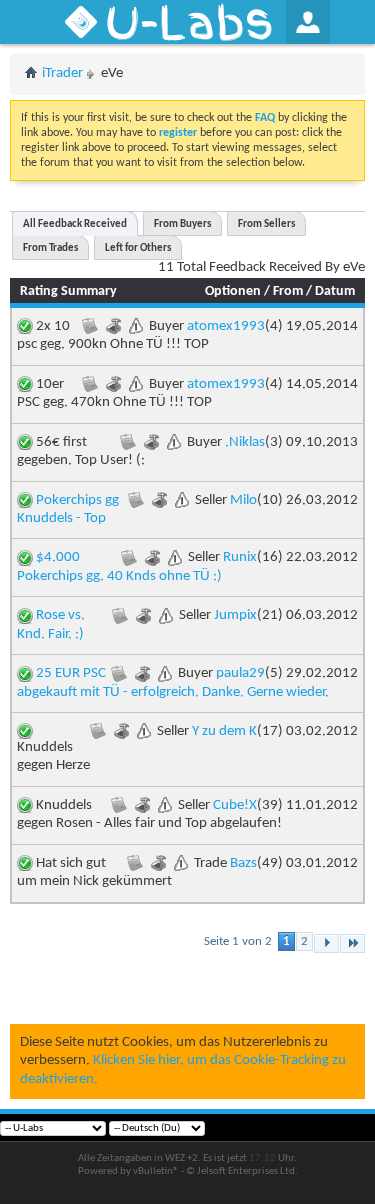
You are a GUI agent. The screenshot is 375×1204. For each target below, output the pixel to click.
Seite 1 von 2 (238, 941)
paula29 (240, 673)
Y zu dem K (224, 731)
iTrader (62, 73)
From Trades (50, 248)
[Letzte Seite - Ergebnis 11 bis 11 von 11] (352, 943)
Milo (243, 500)
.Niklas (245, 442)
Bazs (243, 863)
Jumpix (235, 615)
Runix (240, 557)
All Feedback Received (75, 224)
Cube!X (235, 805)
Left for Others (138, 248)
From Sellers (266, 224)
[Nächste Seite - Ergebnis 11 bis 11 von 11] (326, 943)
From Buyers (182, 224)
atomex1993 (226, 326)
